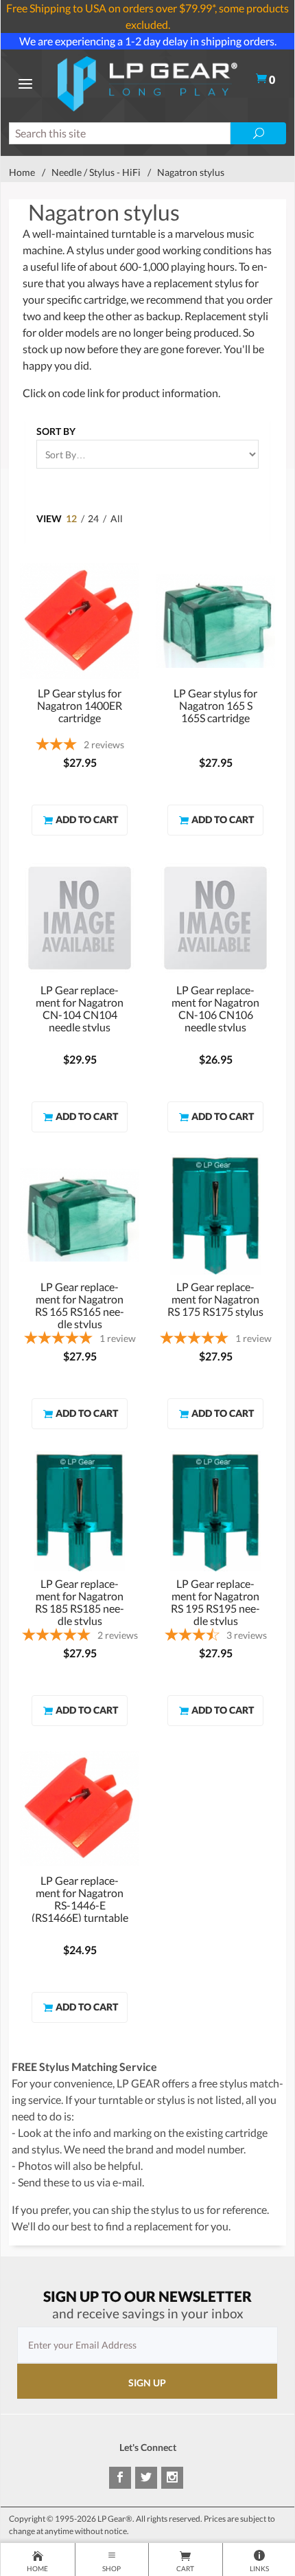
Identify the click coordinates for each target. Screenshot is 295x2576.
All (117, 518)
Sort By (56, 431)
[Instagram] (172, 2478)
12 (71, 518)
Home (22, 172)
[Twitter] (146, 2478)
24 (93, 518)
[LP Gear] (147, 82)
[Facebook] (120, 2478)
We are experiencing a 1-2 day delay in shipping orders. (148, 41)
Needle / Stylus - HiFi (96, 172)
